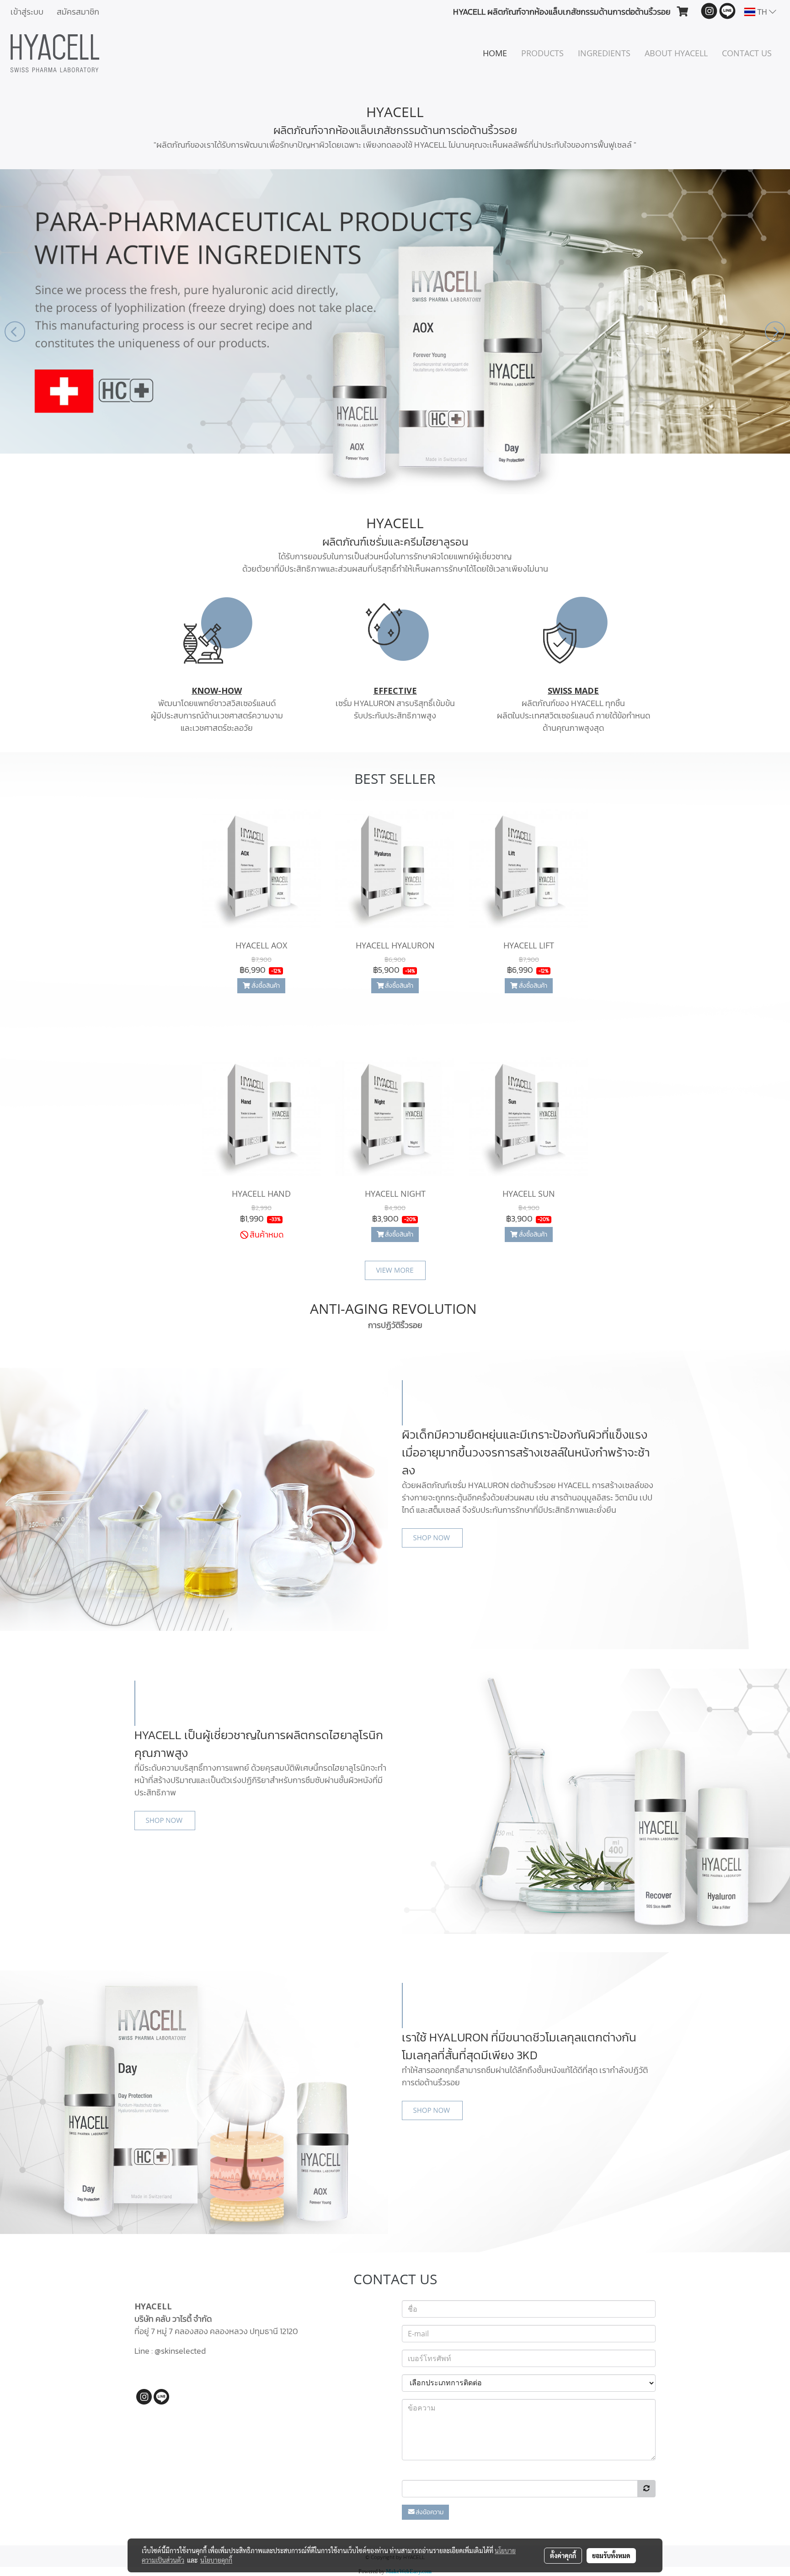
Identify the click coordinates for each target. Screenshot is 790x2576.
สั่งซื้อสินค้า (265, 986)
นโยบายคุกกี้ (216, 2560)
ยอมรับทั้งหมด (611, 2555)
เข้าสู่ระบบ (27, 12)
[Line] (161, 2396)
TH (762, 12)
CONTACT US (747, 53)
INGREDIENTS (604, 53)
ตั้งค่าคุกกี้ (563, 2555)
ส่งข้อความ (430, 2512)
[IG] (144, 2396)
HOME (495, 53)
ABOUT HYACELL (676, 53)
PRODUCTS (542, 53)
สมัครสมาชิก (78, 12)
